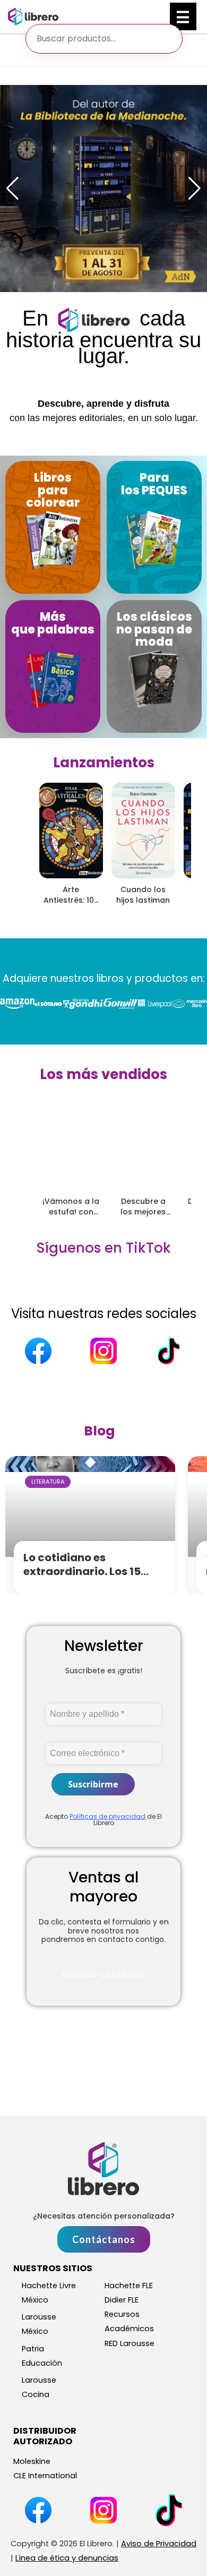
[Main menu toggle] (183, 16)
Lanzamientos (104, 763)
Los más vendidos (103, 1074)
